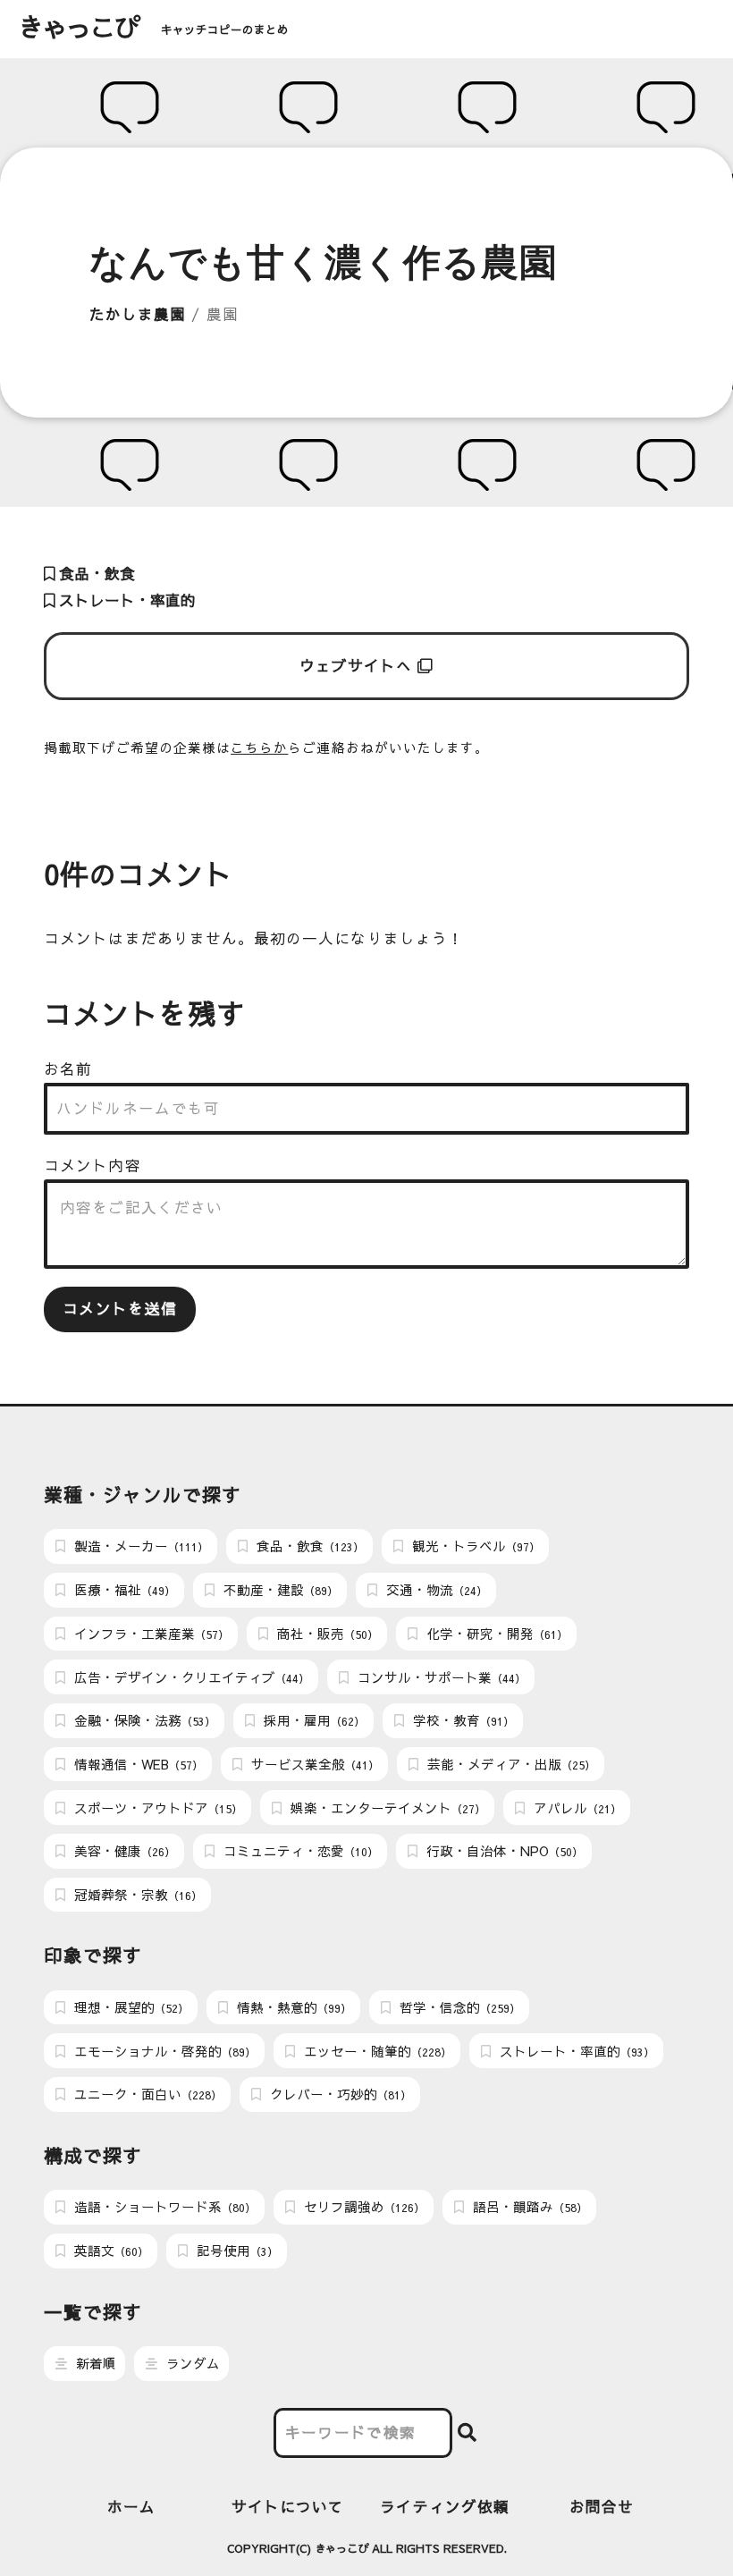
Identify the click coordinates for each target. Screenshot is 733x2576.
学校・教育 (462, 1720)
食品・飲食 (95, 574)
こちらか (259, 747)
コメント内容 (92, 1166)
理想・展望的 (130, 2007)
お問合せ (602, 2507)
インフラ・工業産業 (150, 1634)
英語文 (110, 2251)
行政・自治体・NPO (503, 1851)
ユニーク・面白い (146, 2094)
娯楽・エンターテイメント (386, 1808)
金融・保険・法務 (143, 1720)
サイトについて (288, 2507)
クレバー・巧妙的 (339, 2094)
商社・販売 (326, 1634)
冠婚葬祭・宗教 (136, 1895)
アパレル (576, 1808)
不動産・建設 (279, 1590)
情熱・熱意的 (292, 2007)
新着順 (94, 2363)
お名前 (68, 1069)
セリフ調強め (362, 2207)
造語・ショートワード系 (163, 2207)
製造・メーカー (139, 1546)
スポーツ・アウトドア (156, 1808)
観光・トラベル (474, 1546)
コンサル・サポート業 (440, 1677)
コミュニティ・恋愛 (299, 1851)
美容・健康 (123, 1851)
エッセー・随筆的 (376, 2051)
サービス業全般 (313, 1764)
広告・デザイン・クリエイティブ (190, 1677)
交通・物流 (435, 1590)
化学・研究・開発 (495, 1634)
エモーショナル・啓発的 (163, 2051)
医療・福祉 (123, 1590)
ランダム (191, 2363)
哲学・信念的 (458, 2007)
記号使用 (236, 2251)
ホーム (131, 2507)
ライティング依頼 (445, 2507)
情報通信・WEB (137, 1764)
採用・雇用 (312, 1720)
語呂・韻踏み (528, 2207)
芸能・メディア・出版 (510, 1764)
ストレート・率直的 (125, 600)
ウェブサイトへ (359, 666)
